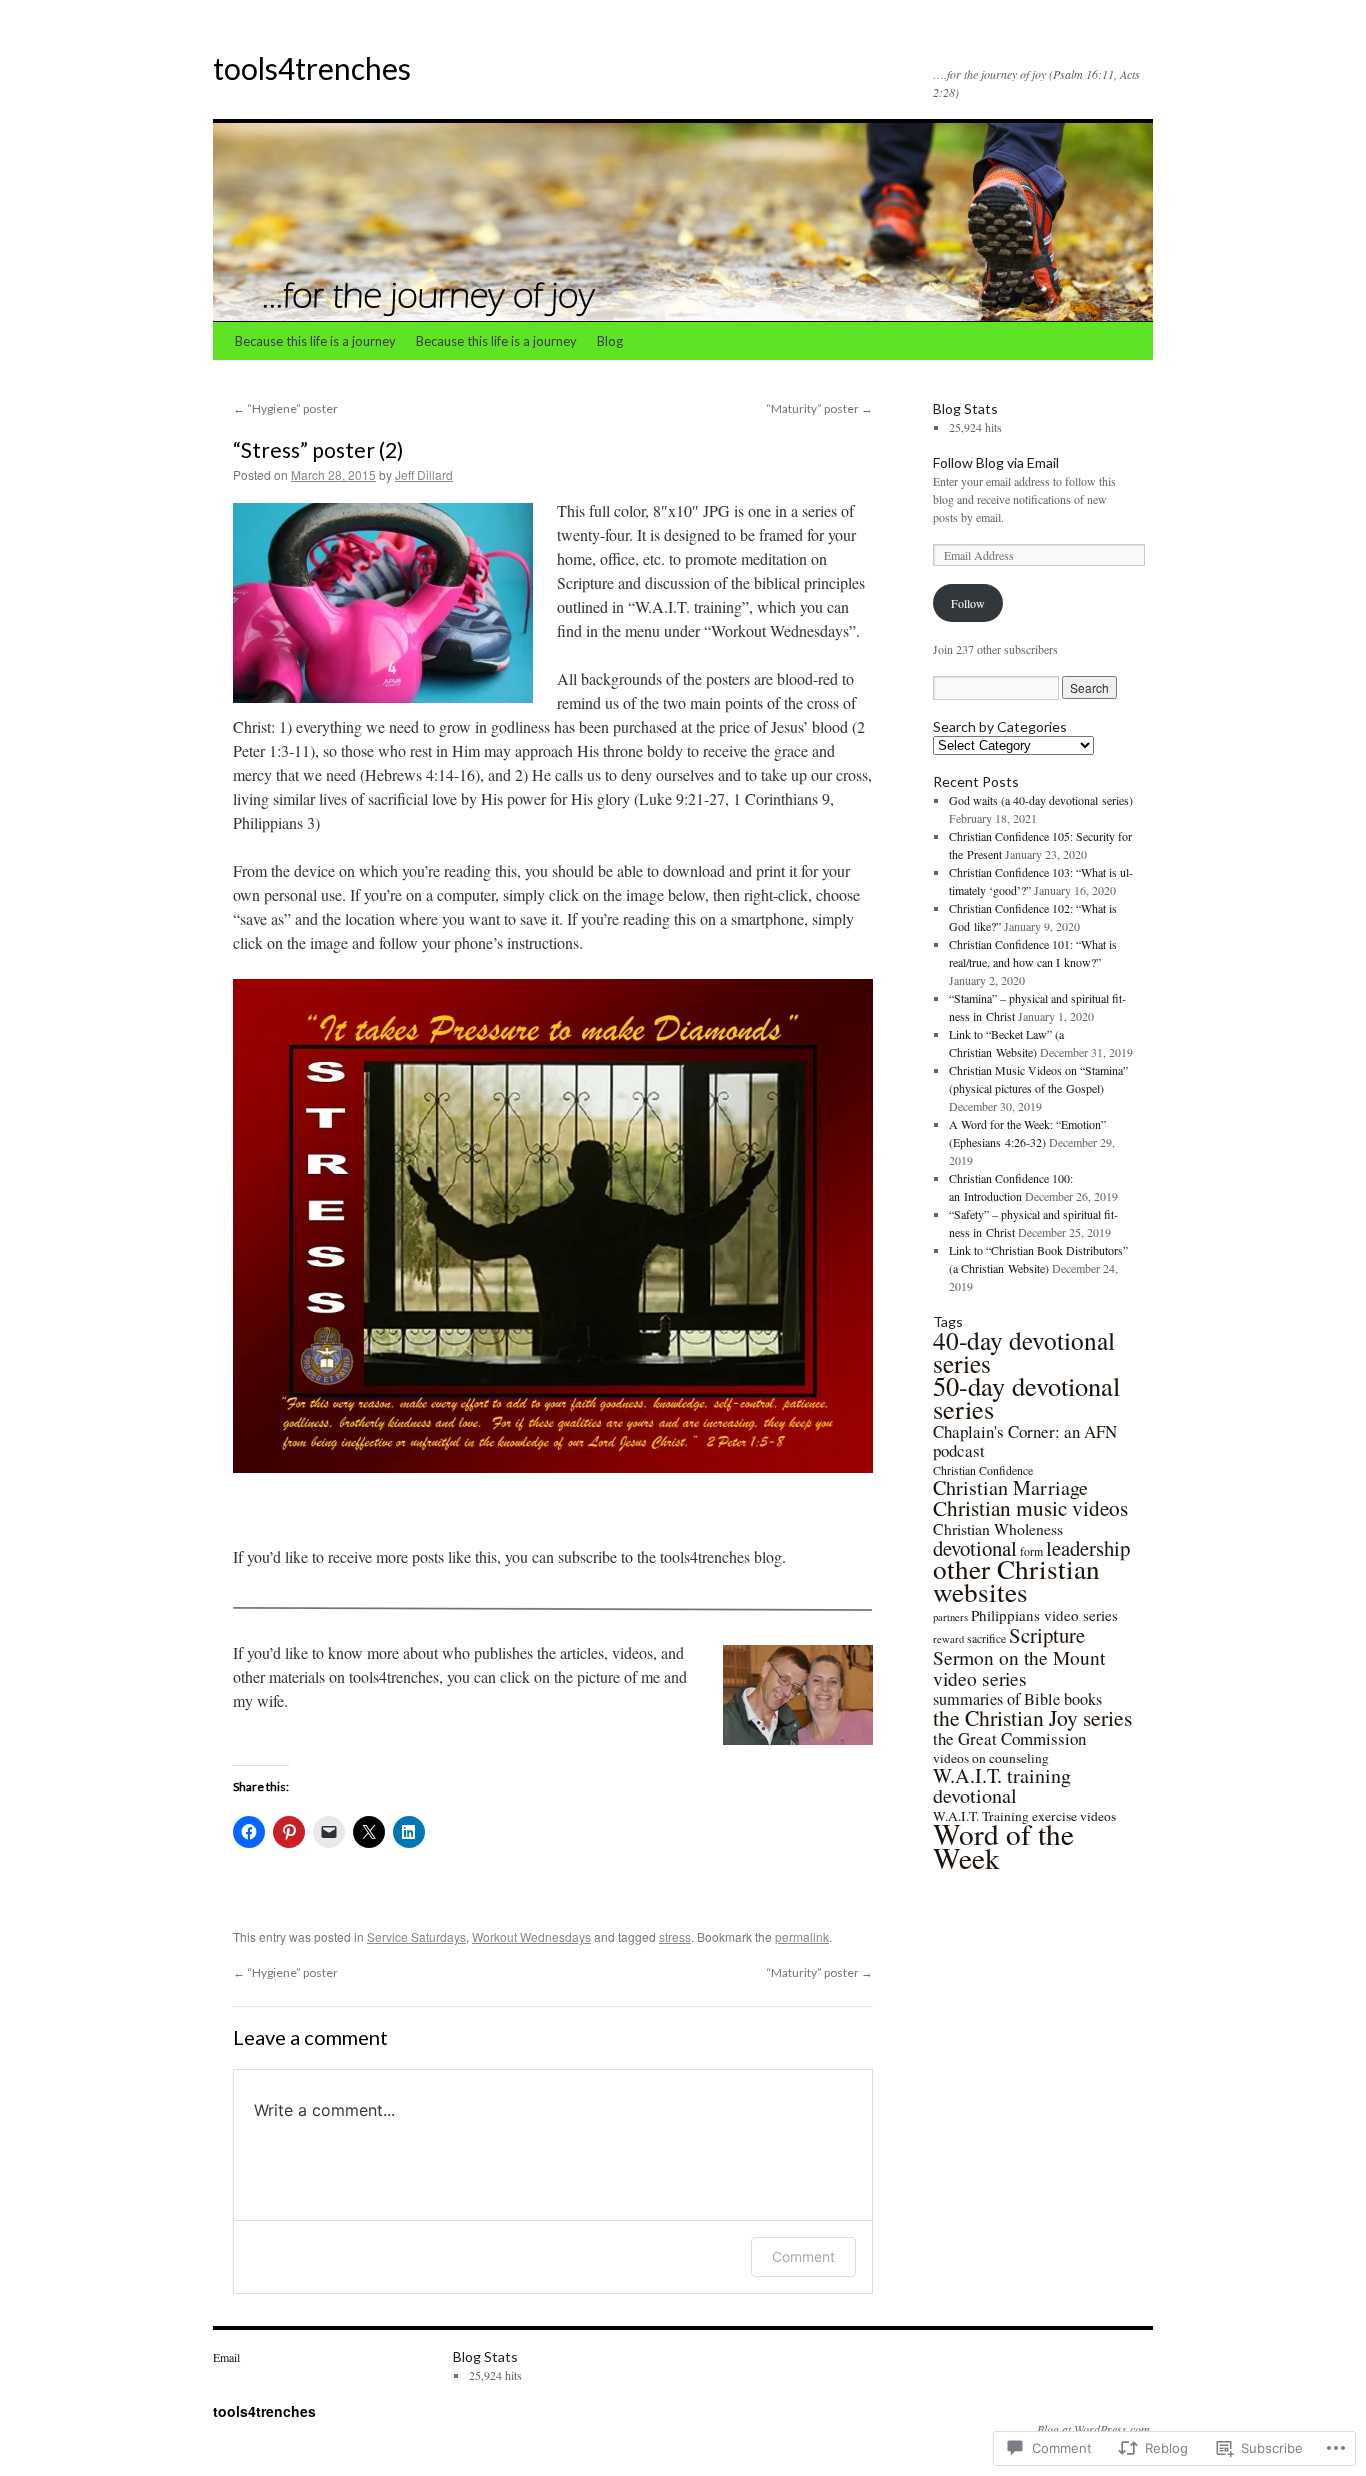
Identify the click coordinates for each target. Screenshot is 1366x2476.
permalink (802, 1936)
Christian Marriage (1010, 1487)
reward (948, 1639)
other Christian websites (1016, 1580)
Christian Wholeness (998, 1528)
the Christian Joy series (1032, 1717)
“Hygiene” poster (285, 408)
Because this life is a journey (315, 341)
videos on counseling (991, 1758)
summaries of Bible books (1017, 1699)
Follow (968, 603)
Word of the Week (1003, 1845)
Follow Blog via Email (996, 462)
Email (226, 2357)
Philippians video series (1044, 1615)
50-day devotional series (1026, 1397)
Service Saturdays (416, 1936)
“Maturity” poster (819, 408)
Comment (803, 2256)
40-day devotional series (1024, 1351)
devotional (975, 1548)
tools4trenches (312, 68)
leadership (1088, 1548)
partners (950, 1617)
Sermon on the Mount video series (1019, 1667)
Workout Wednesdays (531, 1936)
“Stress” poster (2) (318, 449)
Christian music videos (1030, 1507)
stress (675, 1936)
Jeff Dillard (424, 474)
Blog (610, 341)
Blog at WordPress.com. (1095, 2429)
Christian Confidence (983, 1470)
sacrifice (986, 1638)
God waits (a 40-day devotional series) (1041, 800)
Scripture (1047, 1635)
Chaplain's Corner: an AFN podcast (1025, 1441)
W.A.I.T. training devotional (1002, 1785)
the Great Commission (1009, 1738)
